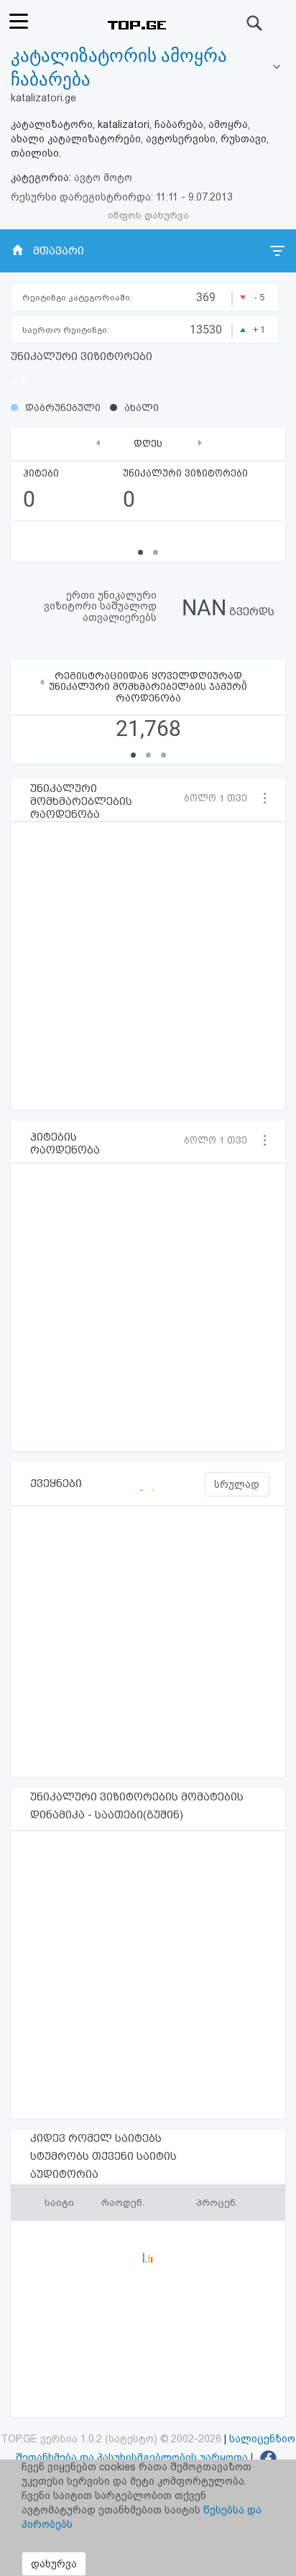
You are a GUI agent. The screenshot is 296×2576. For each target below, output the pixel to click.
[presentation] (98, 442)
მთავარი (59, 251)
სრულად (237, 1484)
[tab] (148, 68)
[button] (220, 798)
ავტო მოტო (103, 178)
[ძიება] (255, 23)
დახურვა (54, 2564)
